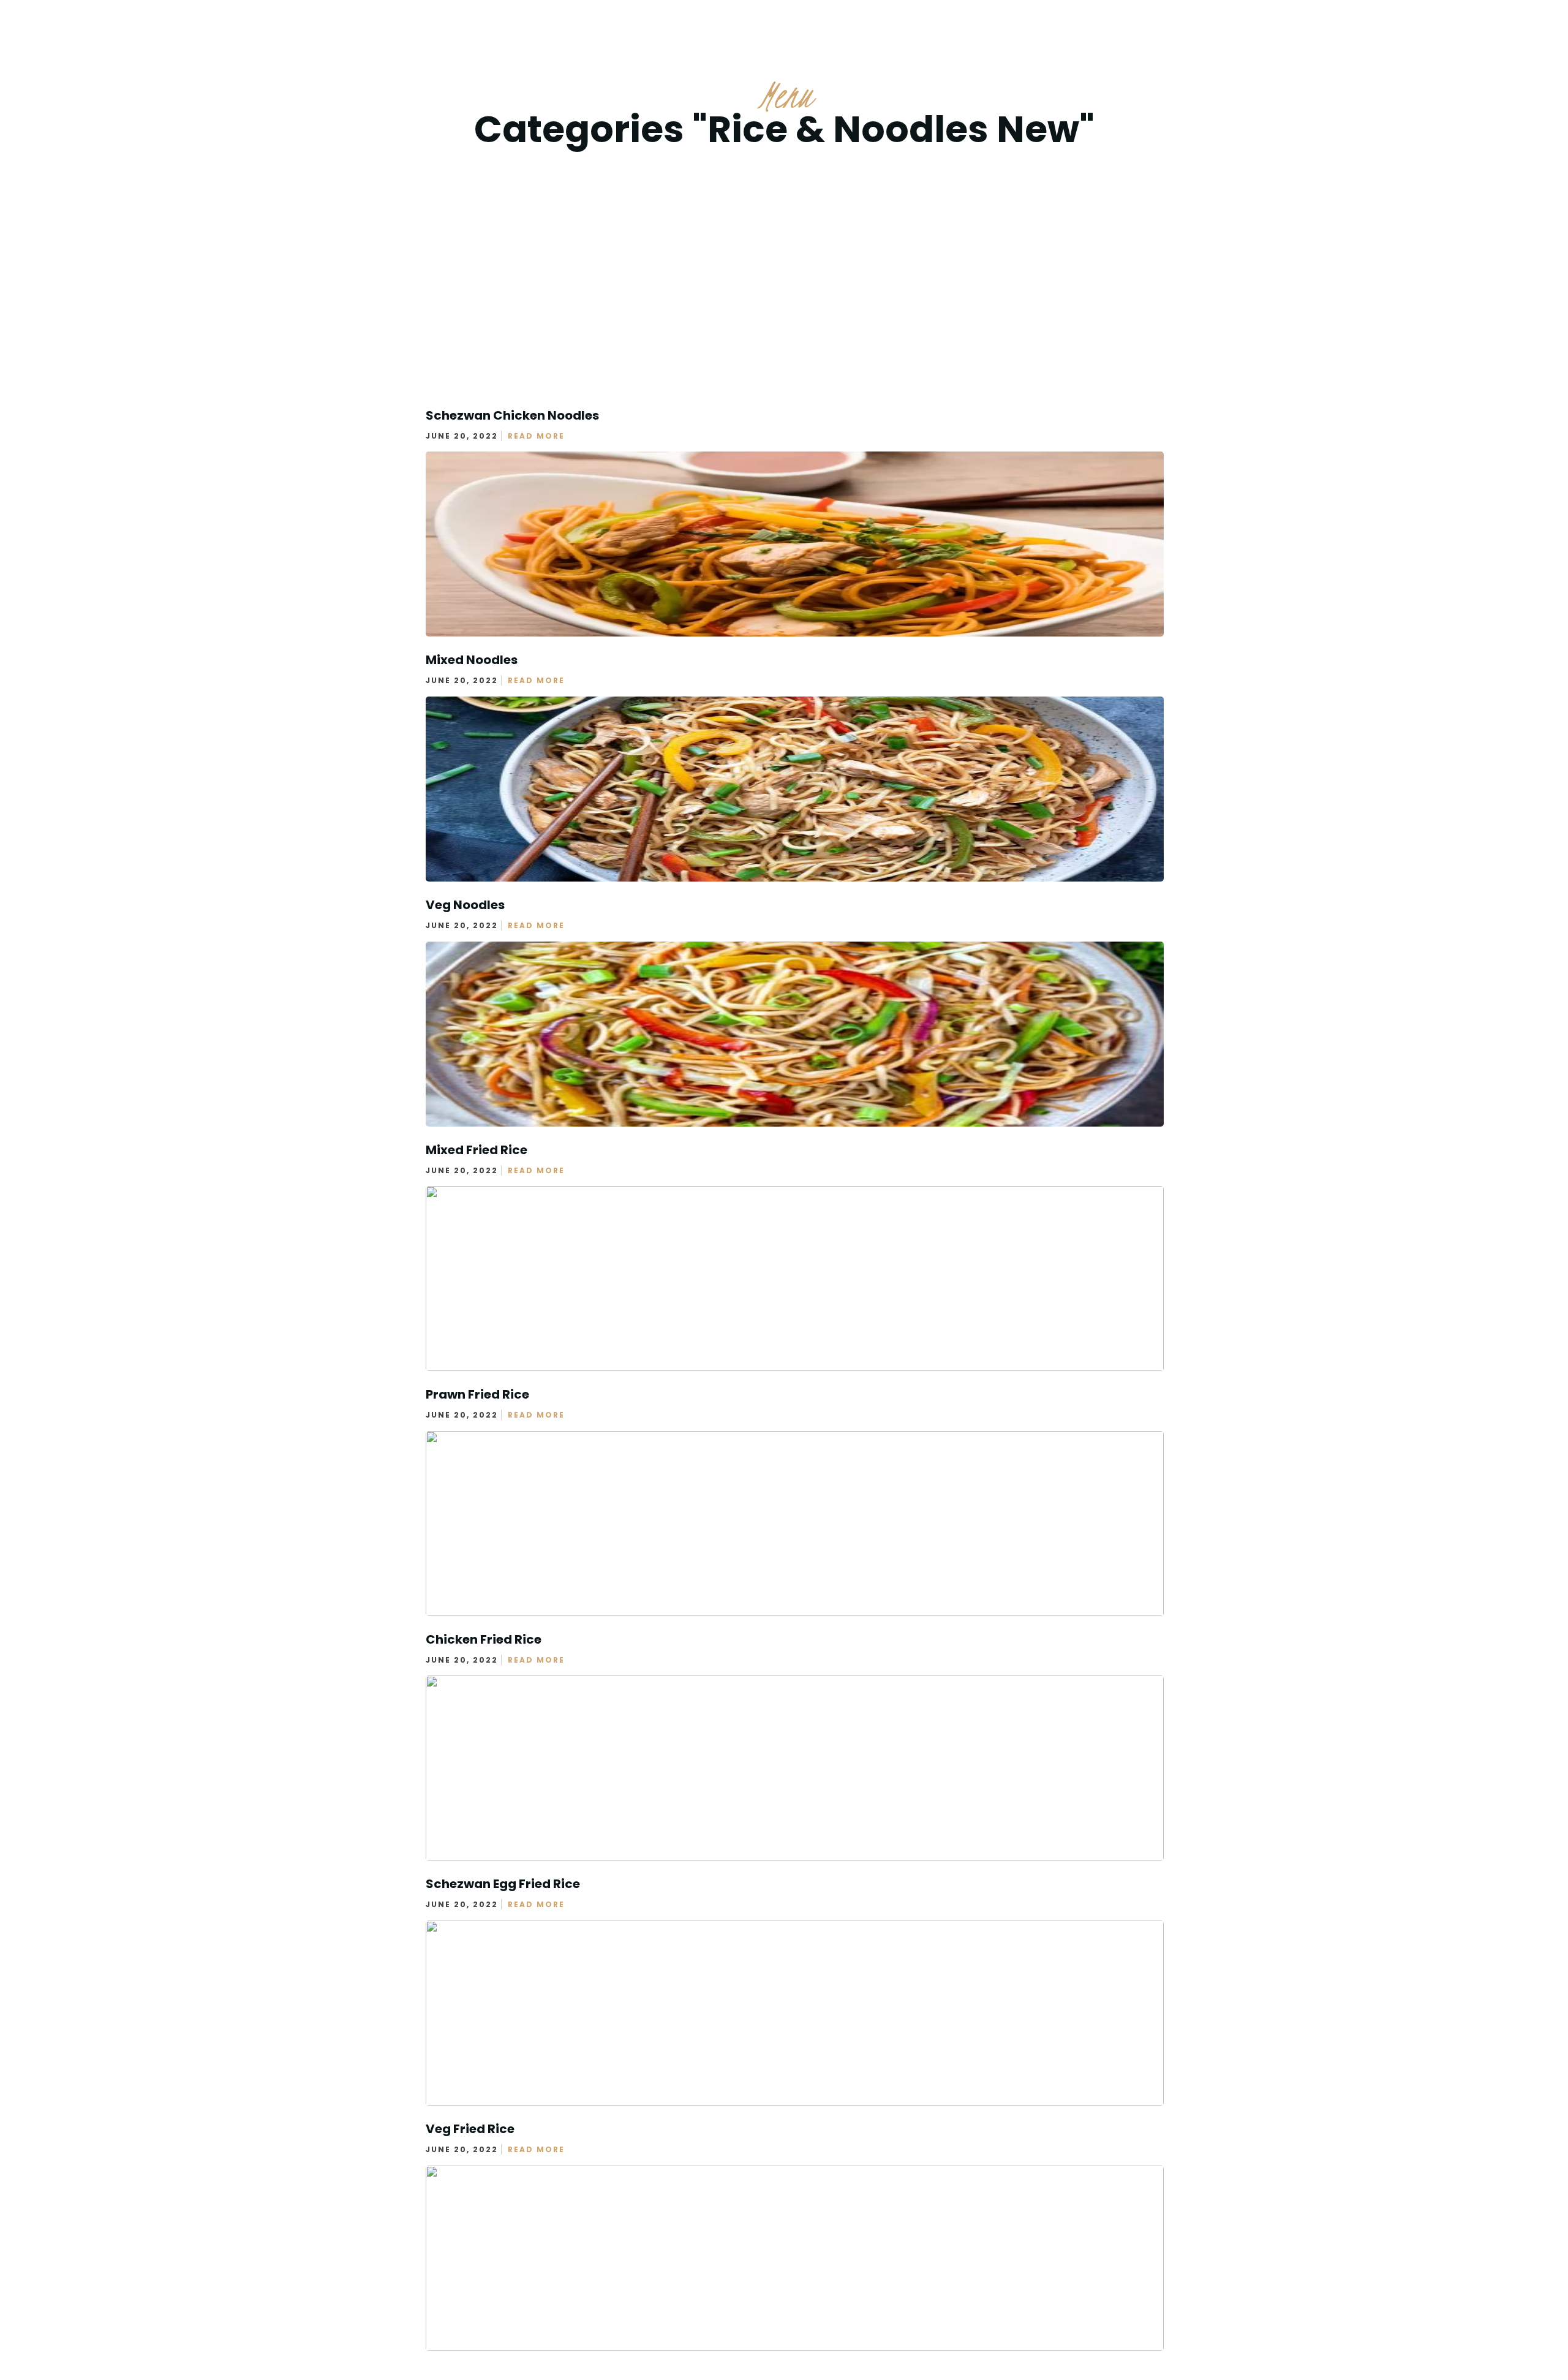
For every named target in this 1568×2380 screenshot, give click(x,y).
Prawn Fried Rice (477, 1394)
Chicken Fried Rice (484, 1639)
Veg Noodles (465, 905)
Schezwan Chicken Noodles (512, 415)
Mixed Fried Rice (477, 1150)
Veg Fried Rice (470, 2129)
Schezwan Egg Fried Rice (503, 1884)
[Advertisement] (784, 263)
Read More (536, 436)
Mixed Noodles (472, 660)
